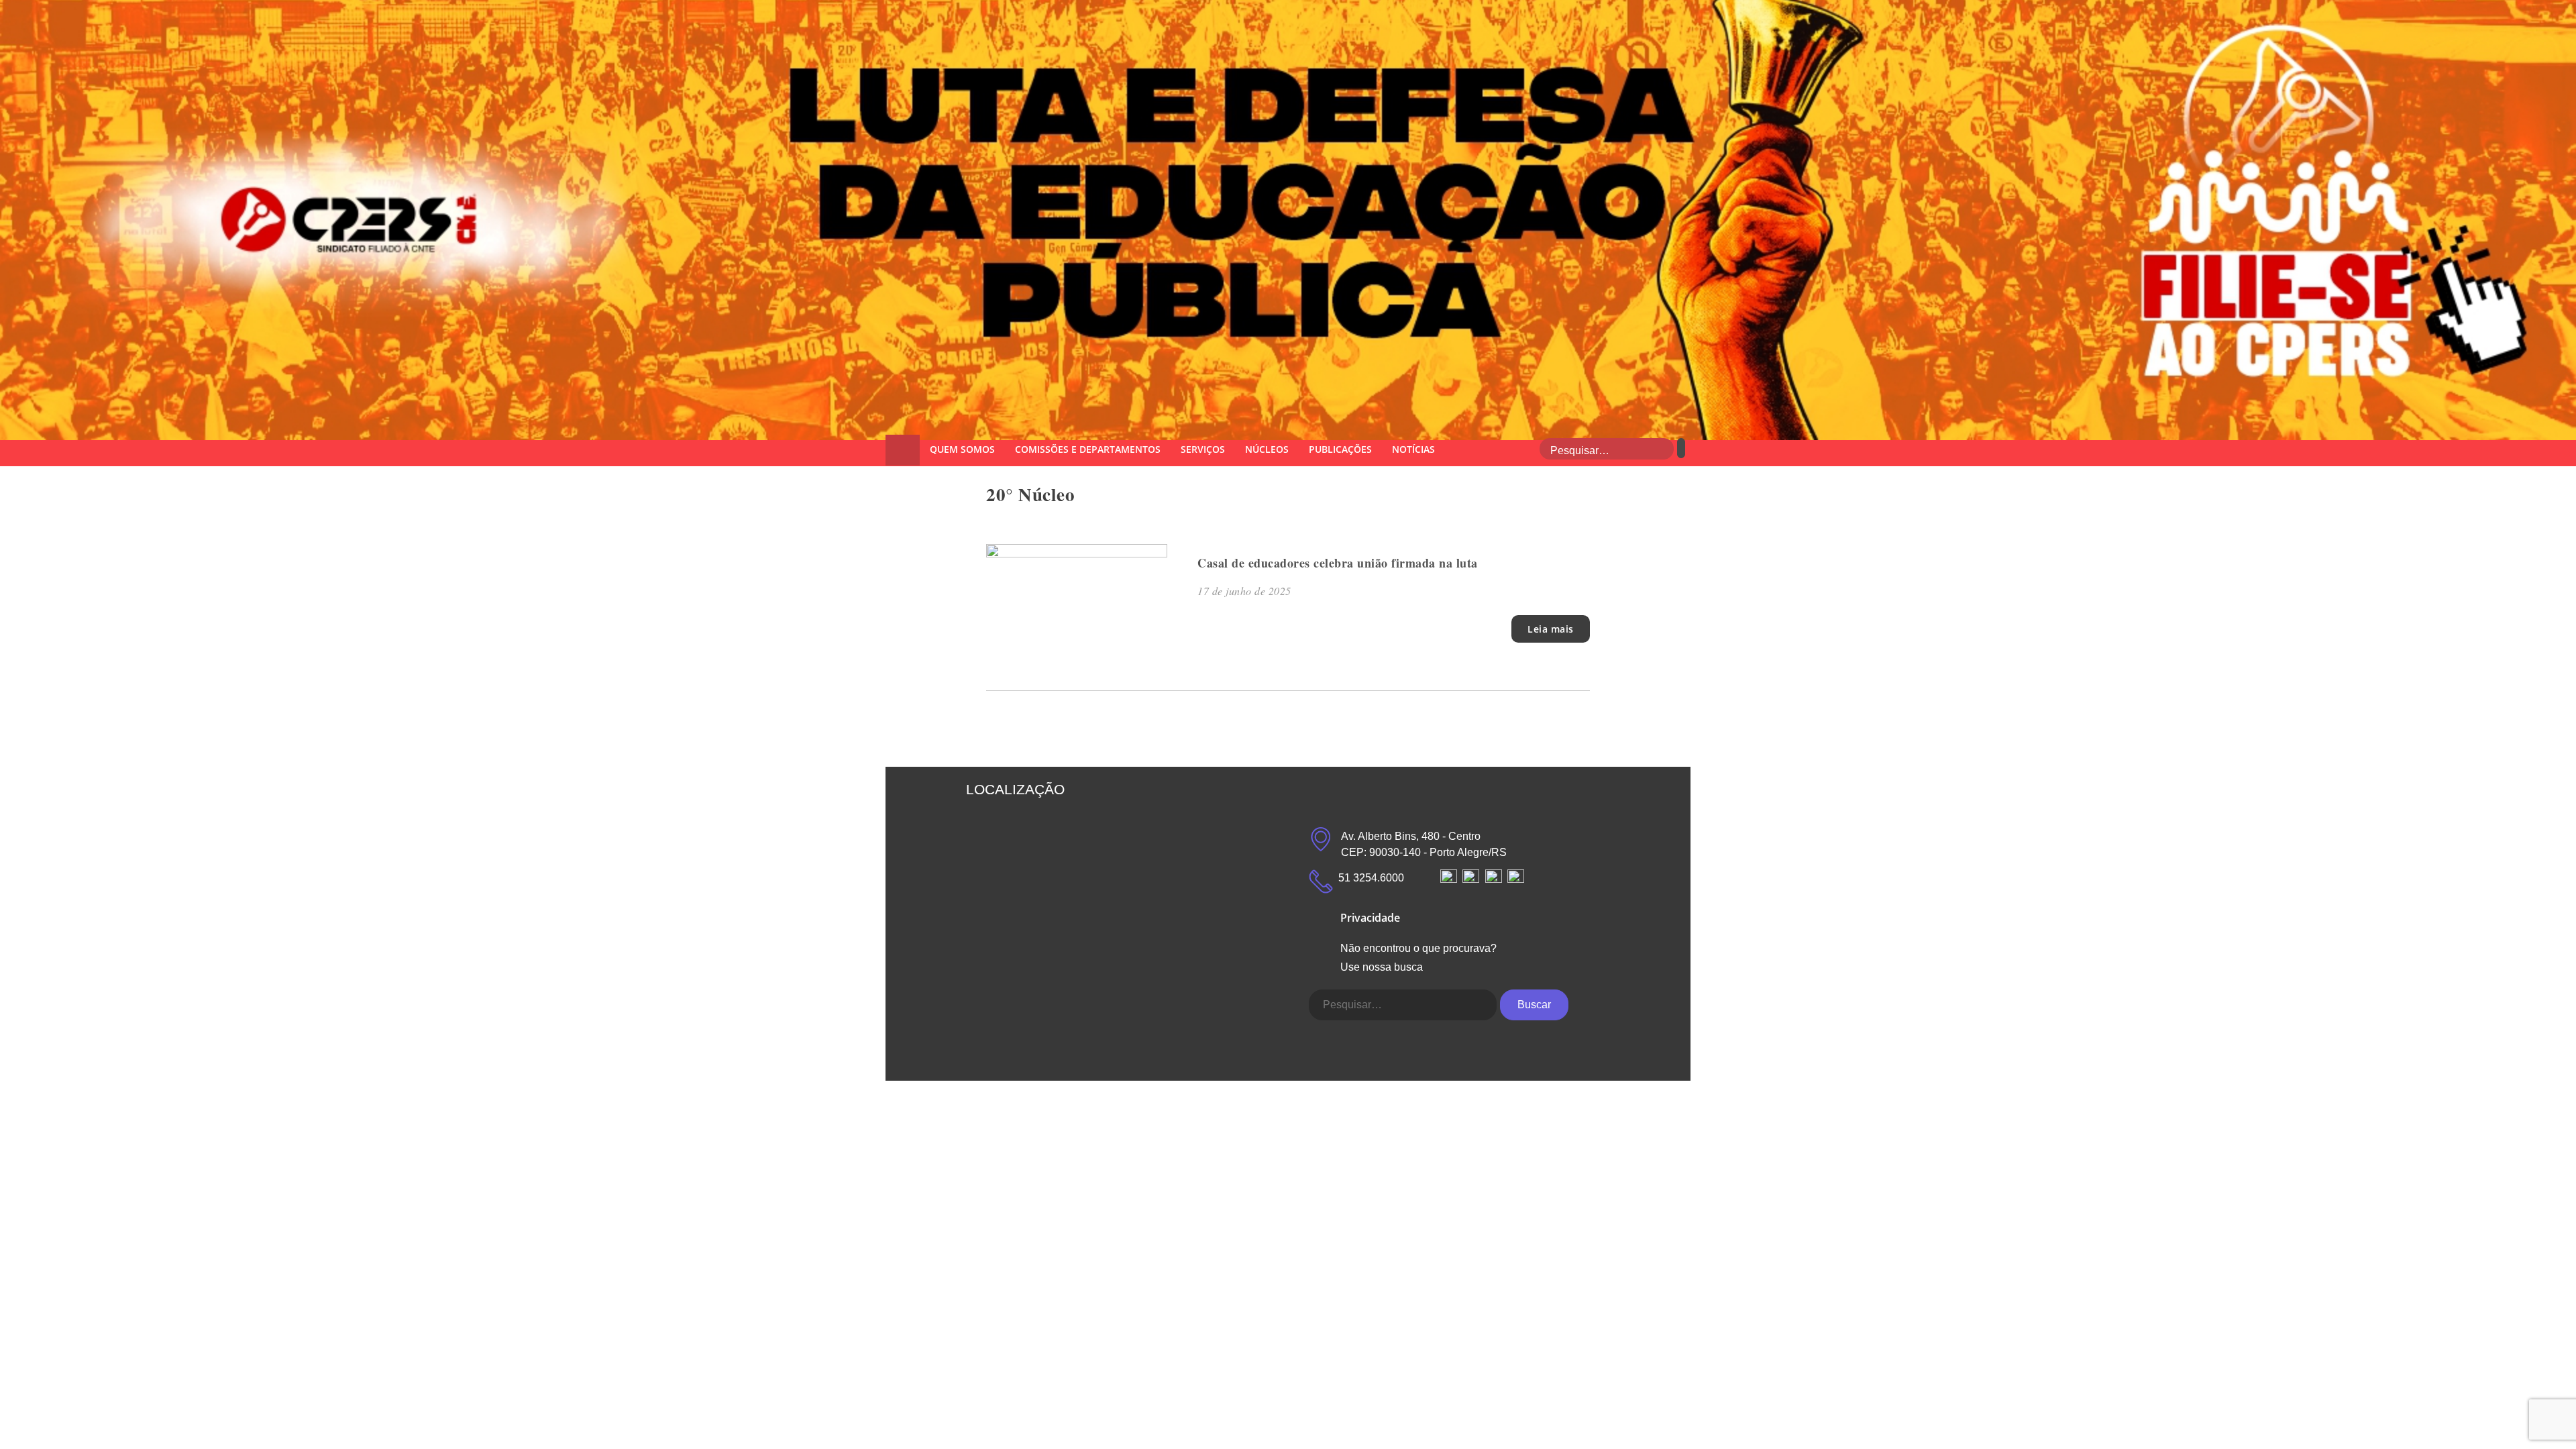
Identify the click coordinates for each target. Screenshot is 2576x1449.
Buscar (1534, 1005)
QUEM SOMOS (962, 449)
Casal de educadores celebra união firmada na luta (1338, 563)
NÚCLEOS (1267, 449)
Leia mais (1551, 629)
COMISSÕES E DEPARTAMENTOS (1088, 449)
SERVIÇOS (1203, 449)
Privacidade (1370, 918)
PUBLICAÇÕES (1340, 449)
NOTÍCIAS (1413, 449)
